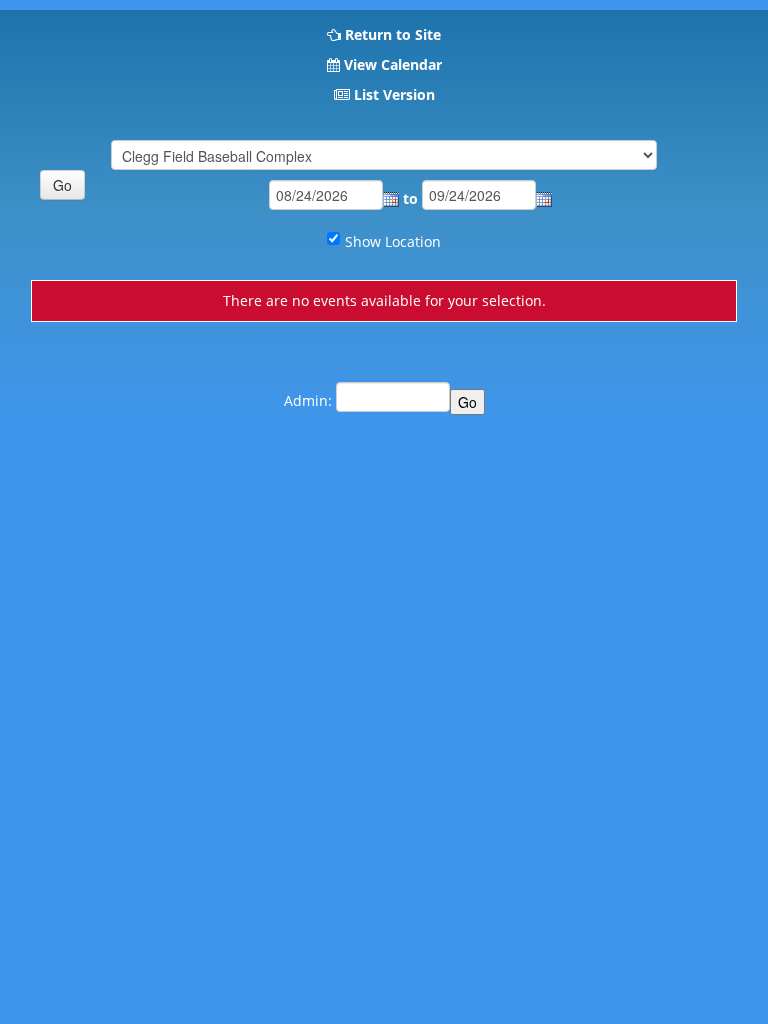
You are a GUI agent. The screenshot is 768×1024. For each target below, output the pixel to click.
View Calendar (393, 64)
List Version (394, 94)
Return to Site (393, 34)
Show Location (393, 241)
